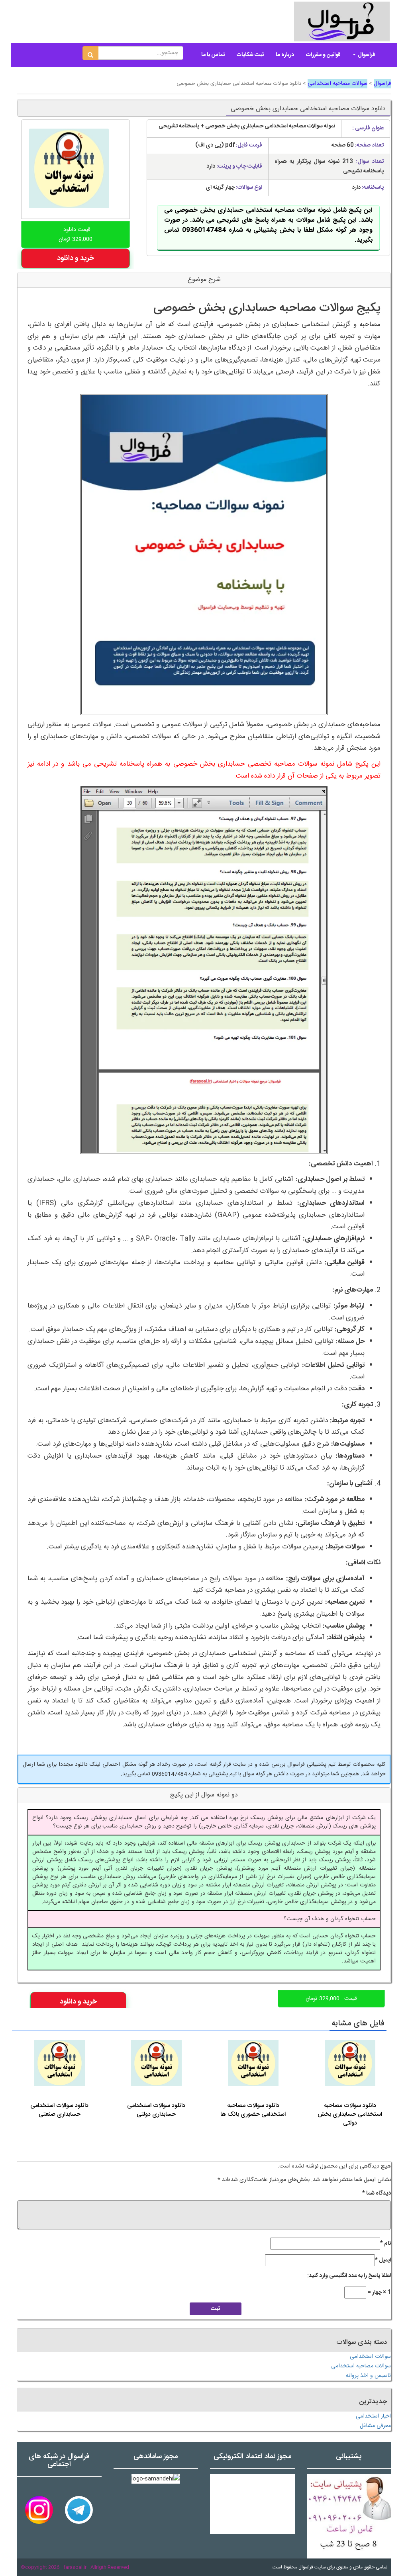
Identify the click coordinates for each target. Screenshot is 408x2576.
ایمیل (383, 2260)
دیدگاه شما (377, 2193)
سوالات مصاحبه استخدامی (337, 84)
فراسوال (366, 55)
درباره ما (285, 55)
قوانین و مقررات (323, 55)
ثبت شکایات (250, 55)
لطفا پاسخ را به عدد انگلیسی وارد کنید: (349, 2276)
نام (385, 2244)
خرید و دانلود (76, 258)
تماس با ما (213, 55)
